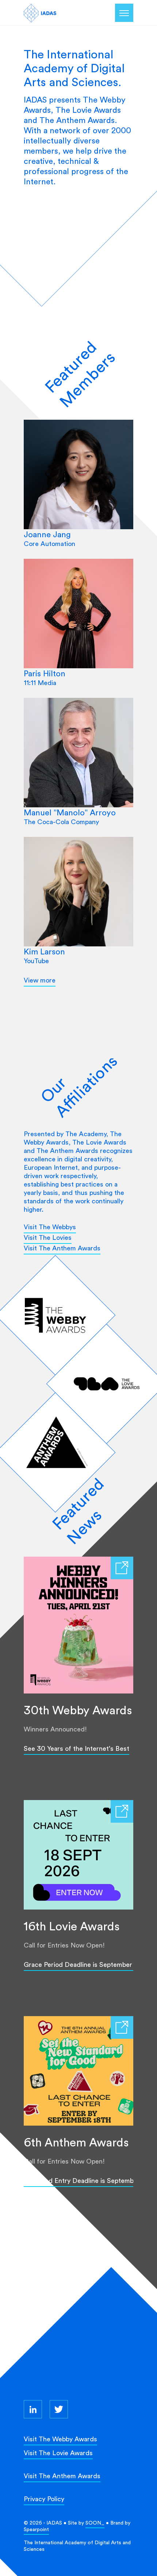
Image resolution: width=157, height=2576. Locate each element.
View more (40, 980)
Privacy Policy (44, 2499)
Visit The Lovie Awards (58, 2453)
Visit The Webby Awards (60, 2439)
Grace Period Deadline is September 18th (85, 1964)
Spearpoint (36, 2529)
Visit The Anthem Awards (62, 1248)
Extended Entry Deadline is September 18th (89, 2181)
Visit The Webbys (50, 1227)
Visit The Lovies (48, 1237)
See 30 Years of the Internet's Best (76, 1748)
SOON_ (95, 2523)
